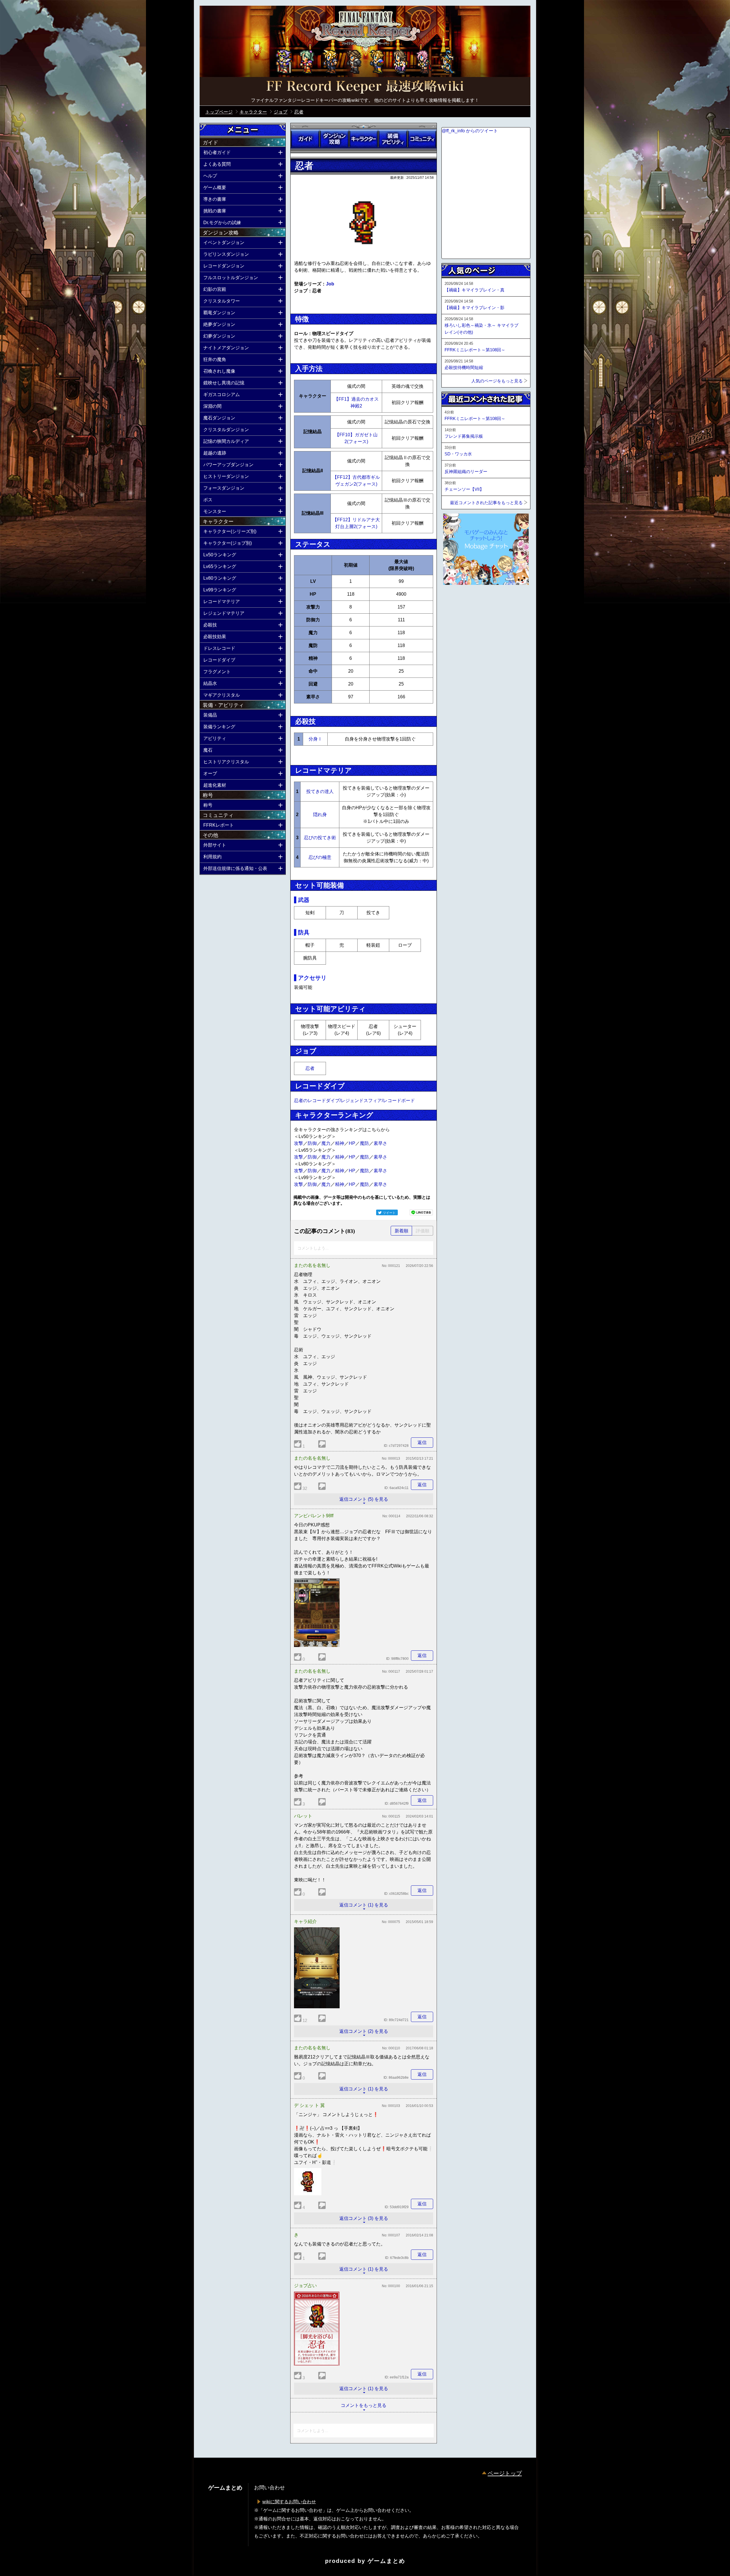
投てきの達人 (320, 791)
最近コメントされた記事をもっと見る (486, 503)
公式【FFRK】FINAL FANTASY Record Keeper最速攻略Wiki (365, 87)
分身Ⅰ (315, 739)
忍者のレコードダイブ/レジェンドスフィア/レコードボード (354, 1101)
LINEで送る (421, 1212)
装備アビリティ (393, 139)
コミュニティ (422, 139)
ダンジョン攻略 (334, 139)
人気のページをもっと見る (497, 381)
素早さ (380, 1143)
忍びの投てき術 (320, 838)
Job (330, 284)
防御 (312, 1143)
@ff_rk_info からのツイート (470, 131)
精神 (340, 1143)
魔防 (364, 1143)
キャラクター (364, 139)
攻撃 (299, 1143)
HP (352, 1143)
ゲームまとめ (386, 2561)
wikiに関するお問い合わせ (289, 2502)
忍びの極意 (320, 857)
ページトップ (505, 2473)
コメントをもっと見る (364, 2405)
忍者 (310, 1068)
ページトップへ (456, 600)
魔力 (326, 1143)
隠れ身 (320, 815)
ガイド (305, 139)
